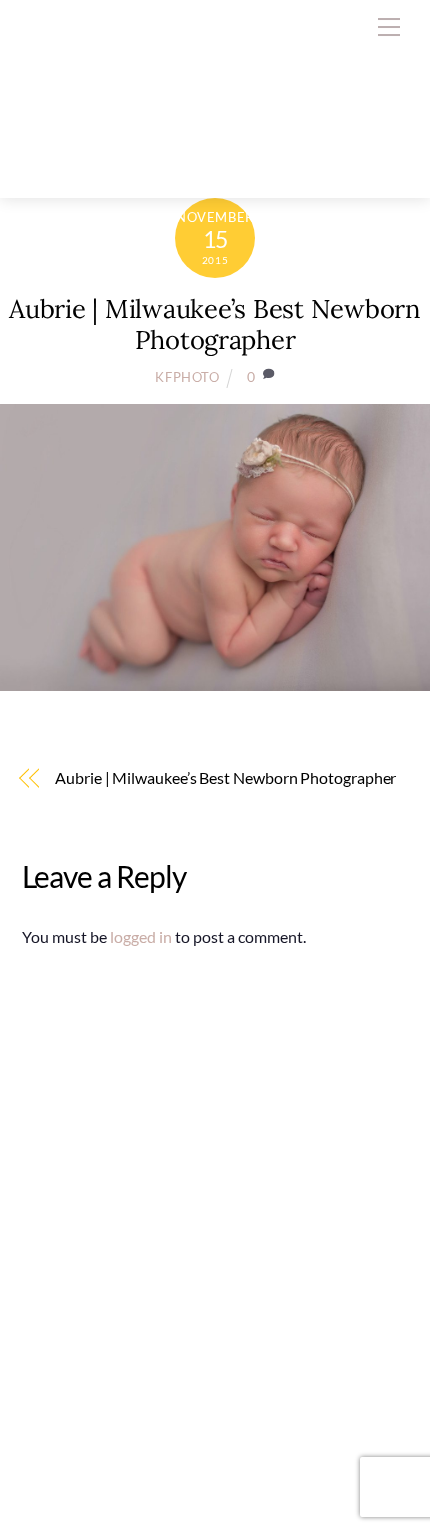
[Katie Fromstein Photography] (178, 161)
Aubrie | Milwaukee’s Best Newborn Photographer (215, 324)
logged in (141, 936)
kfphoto (187, 377)
